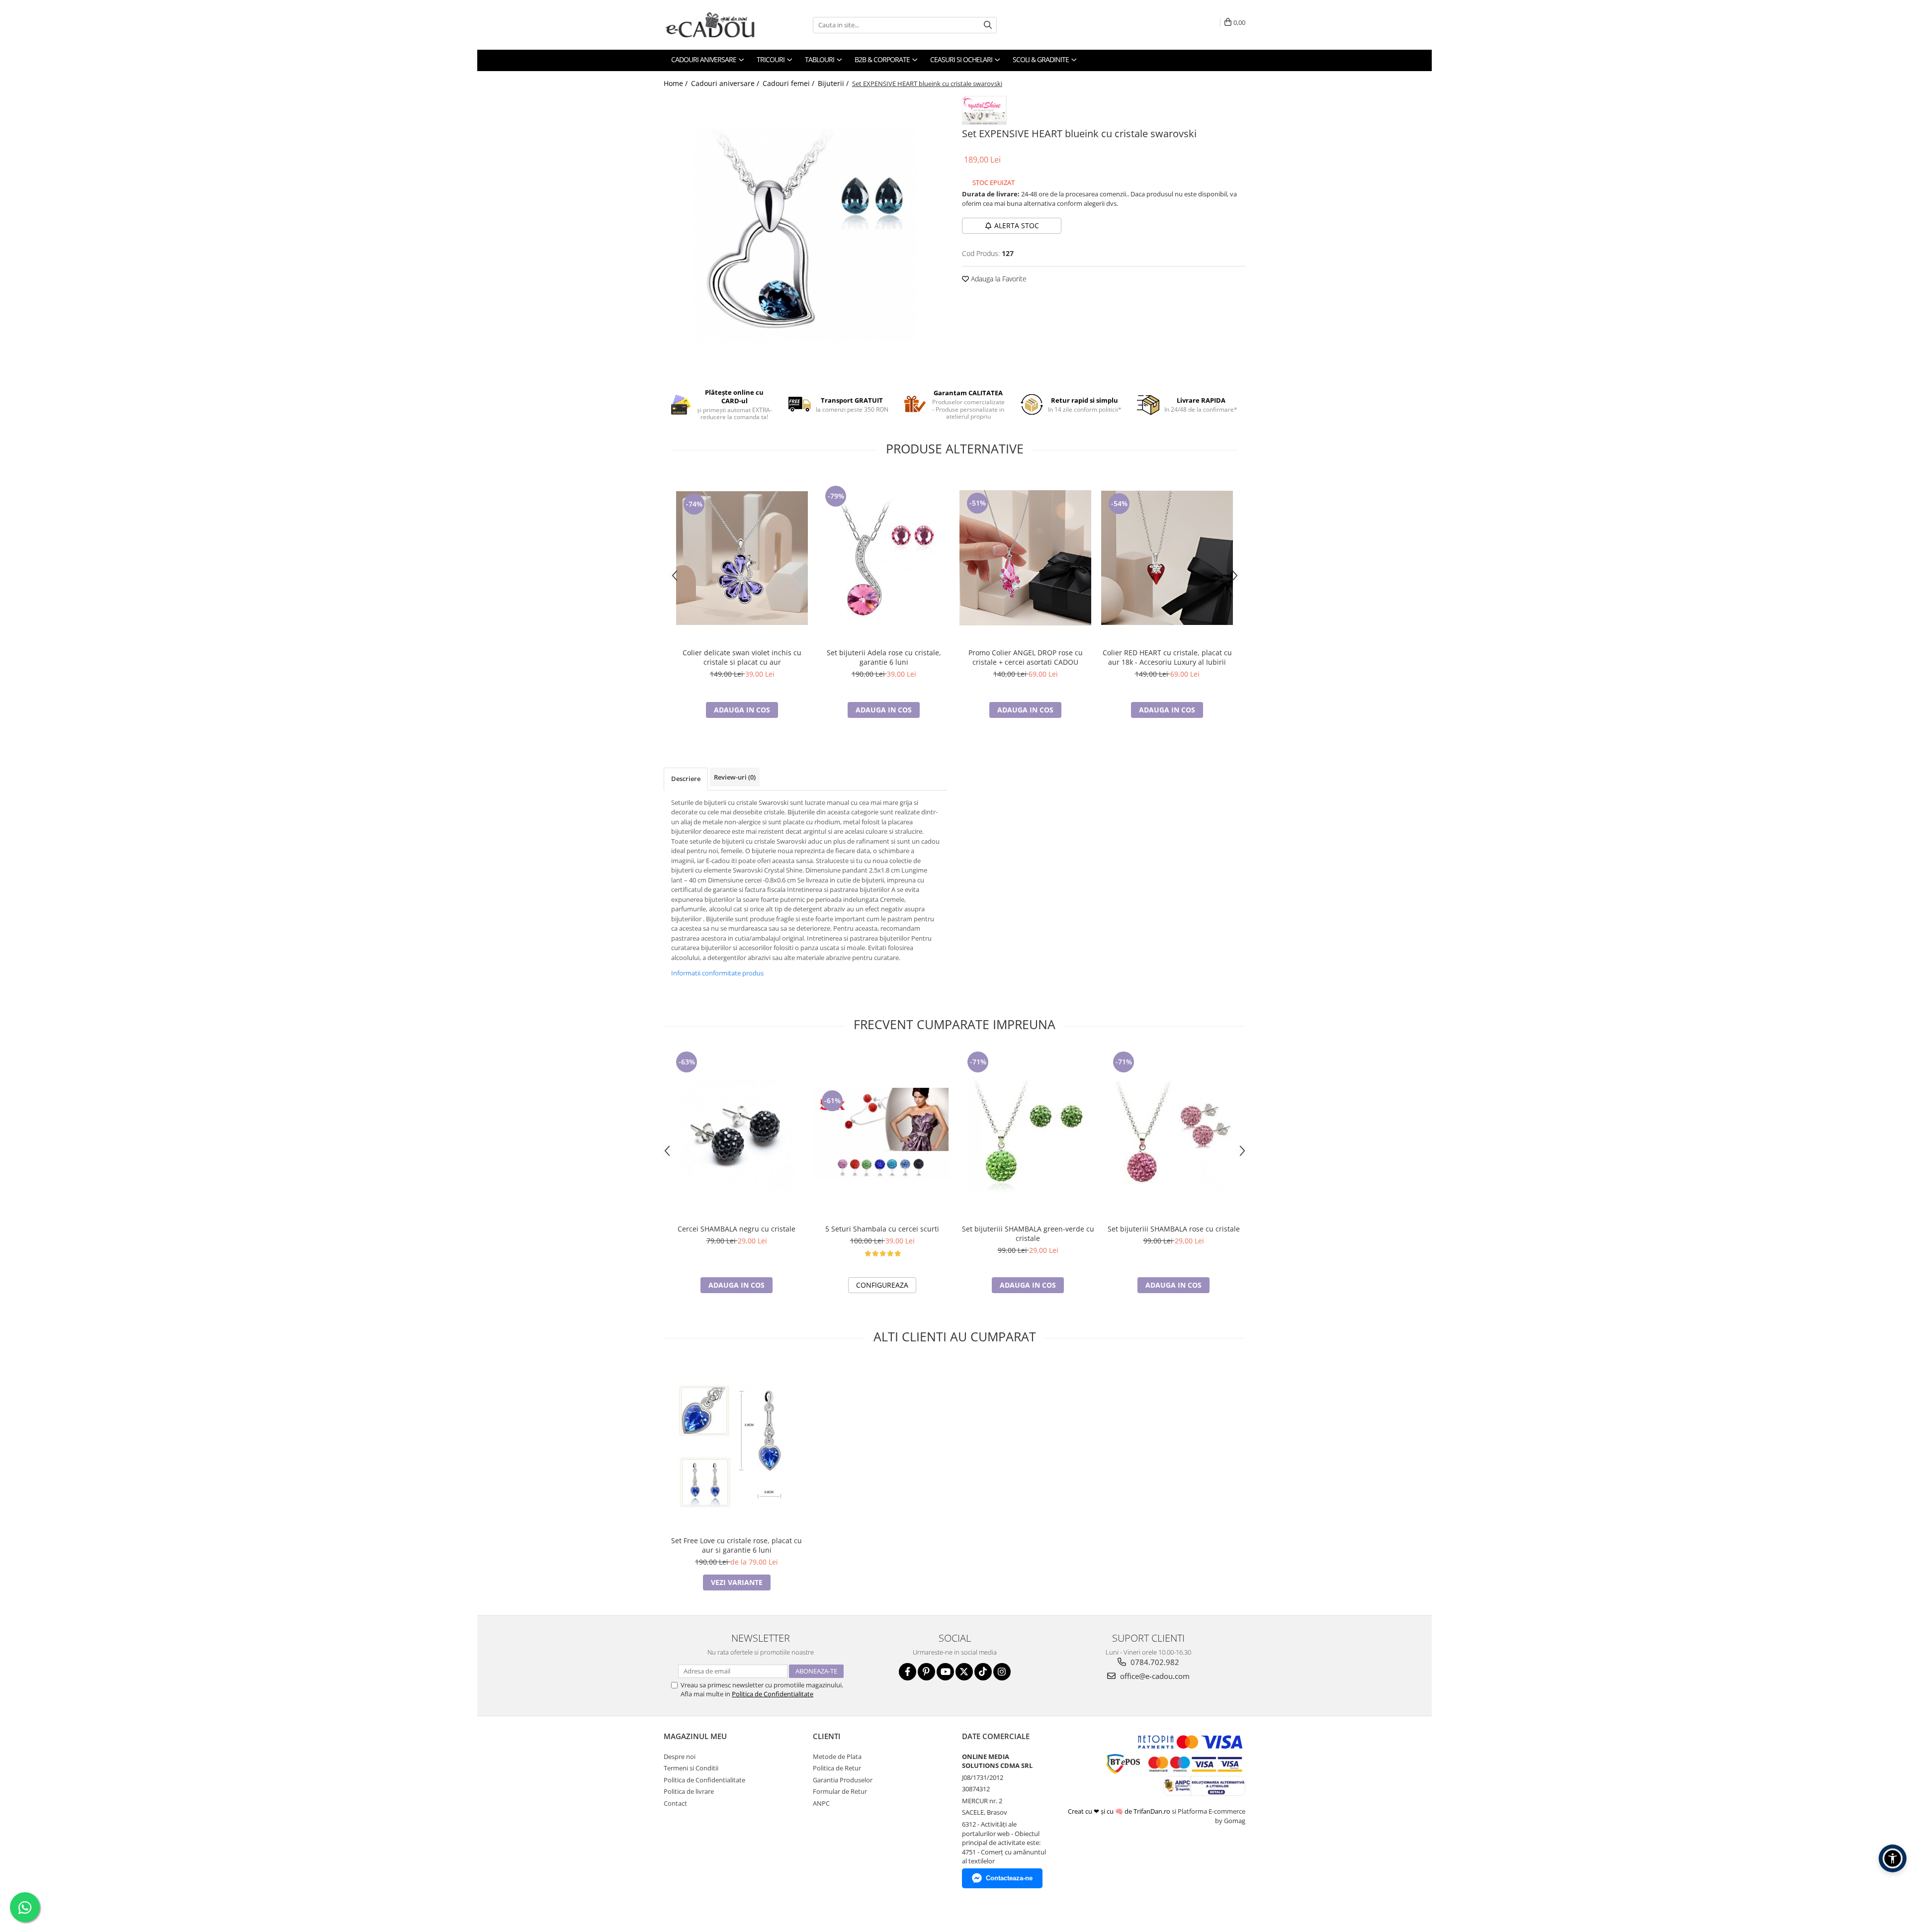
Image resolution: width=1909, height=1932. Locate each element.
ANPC (821, 1803)
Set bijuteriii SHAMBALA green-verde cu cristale (1028, 1233)
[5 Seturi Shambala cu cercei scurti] (882, 1134)
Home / (677, 83)
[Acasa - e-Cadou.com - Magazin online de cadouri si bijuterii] (713, 25)
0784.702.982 (1154, 1662)
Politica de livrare (689, 1791)
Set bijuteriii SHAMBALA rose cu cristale (1174, 1229)
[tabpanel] (805, 235)
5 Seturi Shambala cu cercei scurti (882, 1229)
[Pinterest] (926, 1672)
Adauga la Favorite (998, 279)
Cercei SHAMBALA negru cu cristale (737, 1229)
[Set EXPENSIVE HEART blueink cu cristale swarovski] (805, 235)
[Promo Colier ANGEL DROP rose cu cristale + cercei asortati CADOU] (1025, 558)
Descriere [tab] (686, 779)
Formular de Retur (840, 1791)
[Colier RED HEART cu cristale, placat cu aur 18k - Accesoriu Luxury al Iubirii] (1167, 558)
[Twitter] (964, 1672)
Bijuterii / (834, 83)
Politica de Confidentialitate (773, 1694)
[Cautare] (988, 25)
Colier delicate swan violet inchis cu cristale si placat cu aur (742, 657)
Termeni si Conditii (691, 1768)
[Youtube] (945, 1672)
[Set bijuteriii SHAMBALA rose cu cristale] (1173, 1134)
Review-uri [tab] (735, 777)
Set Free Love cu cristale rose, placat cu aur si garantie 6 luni (737, 1545)
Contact (675, 1803)
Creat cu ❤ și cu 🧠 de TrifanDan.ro (1120, 1811)
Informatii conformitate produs (717, 973)
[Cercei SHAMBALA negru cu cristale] (737, 1134)
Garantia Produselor (843, 1780)
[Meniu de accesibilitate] (1893, 1858)
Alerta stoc (1017, 225)
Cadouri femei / (789, 83)
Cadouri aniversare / (726, 83)
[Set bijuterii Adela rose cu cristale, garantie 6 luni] (884, 558)
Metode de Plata (837, 1756)
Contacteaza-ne (1009, 1878)
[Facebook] (908, 1672)
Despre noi (680, 1756)
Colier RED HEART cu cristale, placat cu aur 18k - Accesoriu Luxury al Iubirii (1167, 657)
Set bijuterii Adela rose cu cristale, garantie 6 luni (884, 657)
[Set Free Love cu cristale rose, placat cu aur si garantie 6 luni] (737, 1446)
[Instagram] (1002, 1672)
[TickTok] (983, 1672)
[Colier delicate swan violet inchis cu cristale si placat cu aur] (742, 558)
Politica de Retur (837, 1768)
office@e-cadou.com (1154, 1676)
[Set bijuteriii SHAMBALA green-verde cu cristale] (1028, 1134)
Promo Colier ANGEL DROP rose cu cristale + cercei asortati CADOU (1026, 657)
